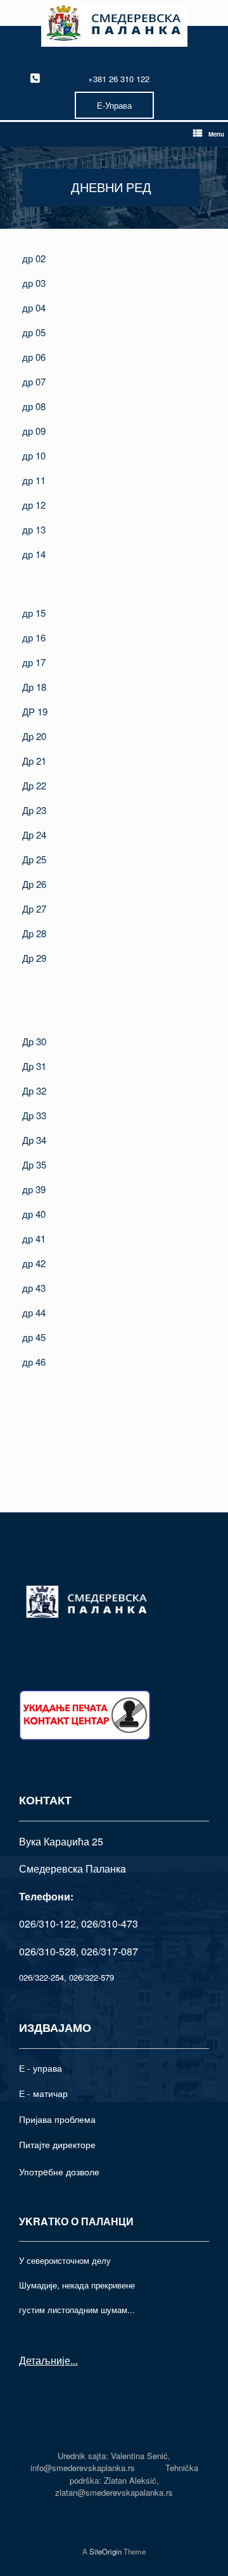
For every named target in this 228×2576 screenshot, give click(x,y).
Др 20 (34, 736)
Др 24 (34, 835)
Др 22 (34, 785)
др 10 (34, 455)
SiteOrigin (105, 2551)
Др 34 (34, 1140)
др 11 (34, 480)
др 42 (34, 1263)
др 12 (34, 505)
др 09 (34, 431)
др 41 (34, 1238)
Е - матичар (43, 2093)
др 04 (34, 307)
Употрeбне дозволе (59, 2172)
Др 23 (34, 810)
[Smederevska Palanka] (114, 25)
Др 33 (34, 1115)
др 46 (34, 1362)
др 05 (34, 332)
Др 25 (34, 859)
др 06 (34, 357)
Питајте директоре (57, 2144)
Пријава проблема (57, 2119)
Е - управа (41, 2068)
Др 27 (34, 908)
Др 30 (34, 1041)
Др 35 (34, 1164)
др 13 (34, 529)
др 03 (34, 283)
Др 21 (34, 761)
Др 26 (34, 884)
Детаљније (45, 2360)
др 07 (34, 381)
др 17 (34, 662)
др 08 (34, 406)
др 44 (34, 1312)
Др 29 (34, 958)
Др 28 (34, 933)
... (74, 2360)
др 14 (34, 554)
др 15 (34, 613)
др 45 (34, 1337)
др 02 (34, 258)
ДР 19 (35, 711)
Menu (216, 134)
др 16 (34, 637)
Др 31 (34, 1066)
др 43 (34, 1288)
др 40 (34, 1214)
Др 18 (34, 687)
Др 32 (34, 1091)
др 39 (34, 1189)
